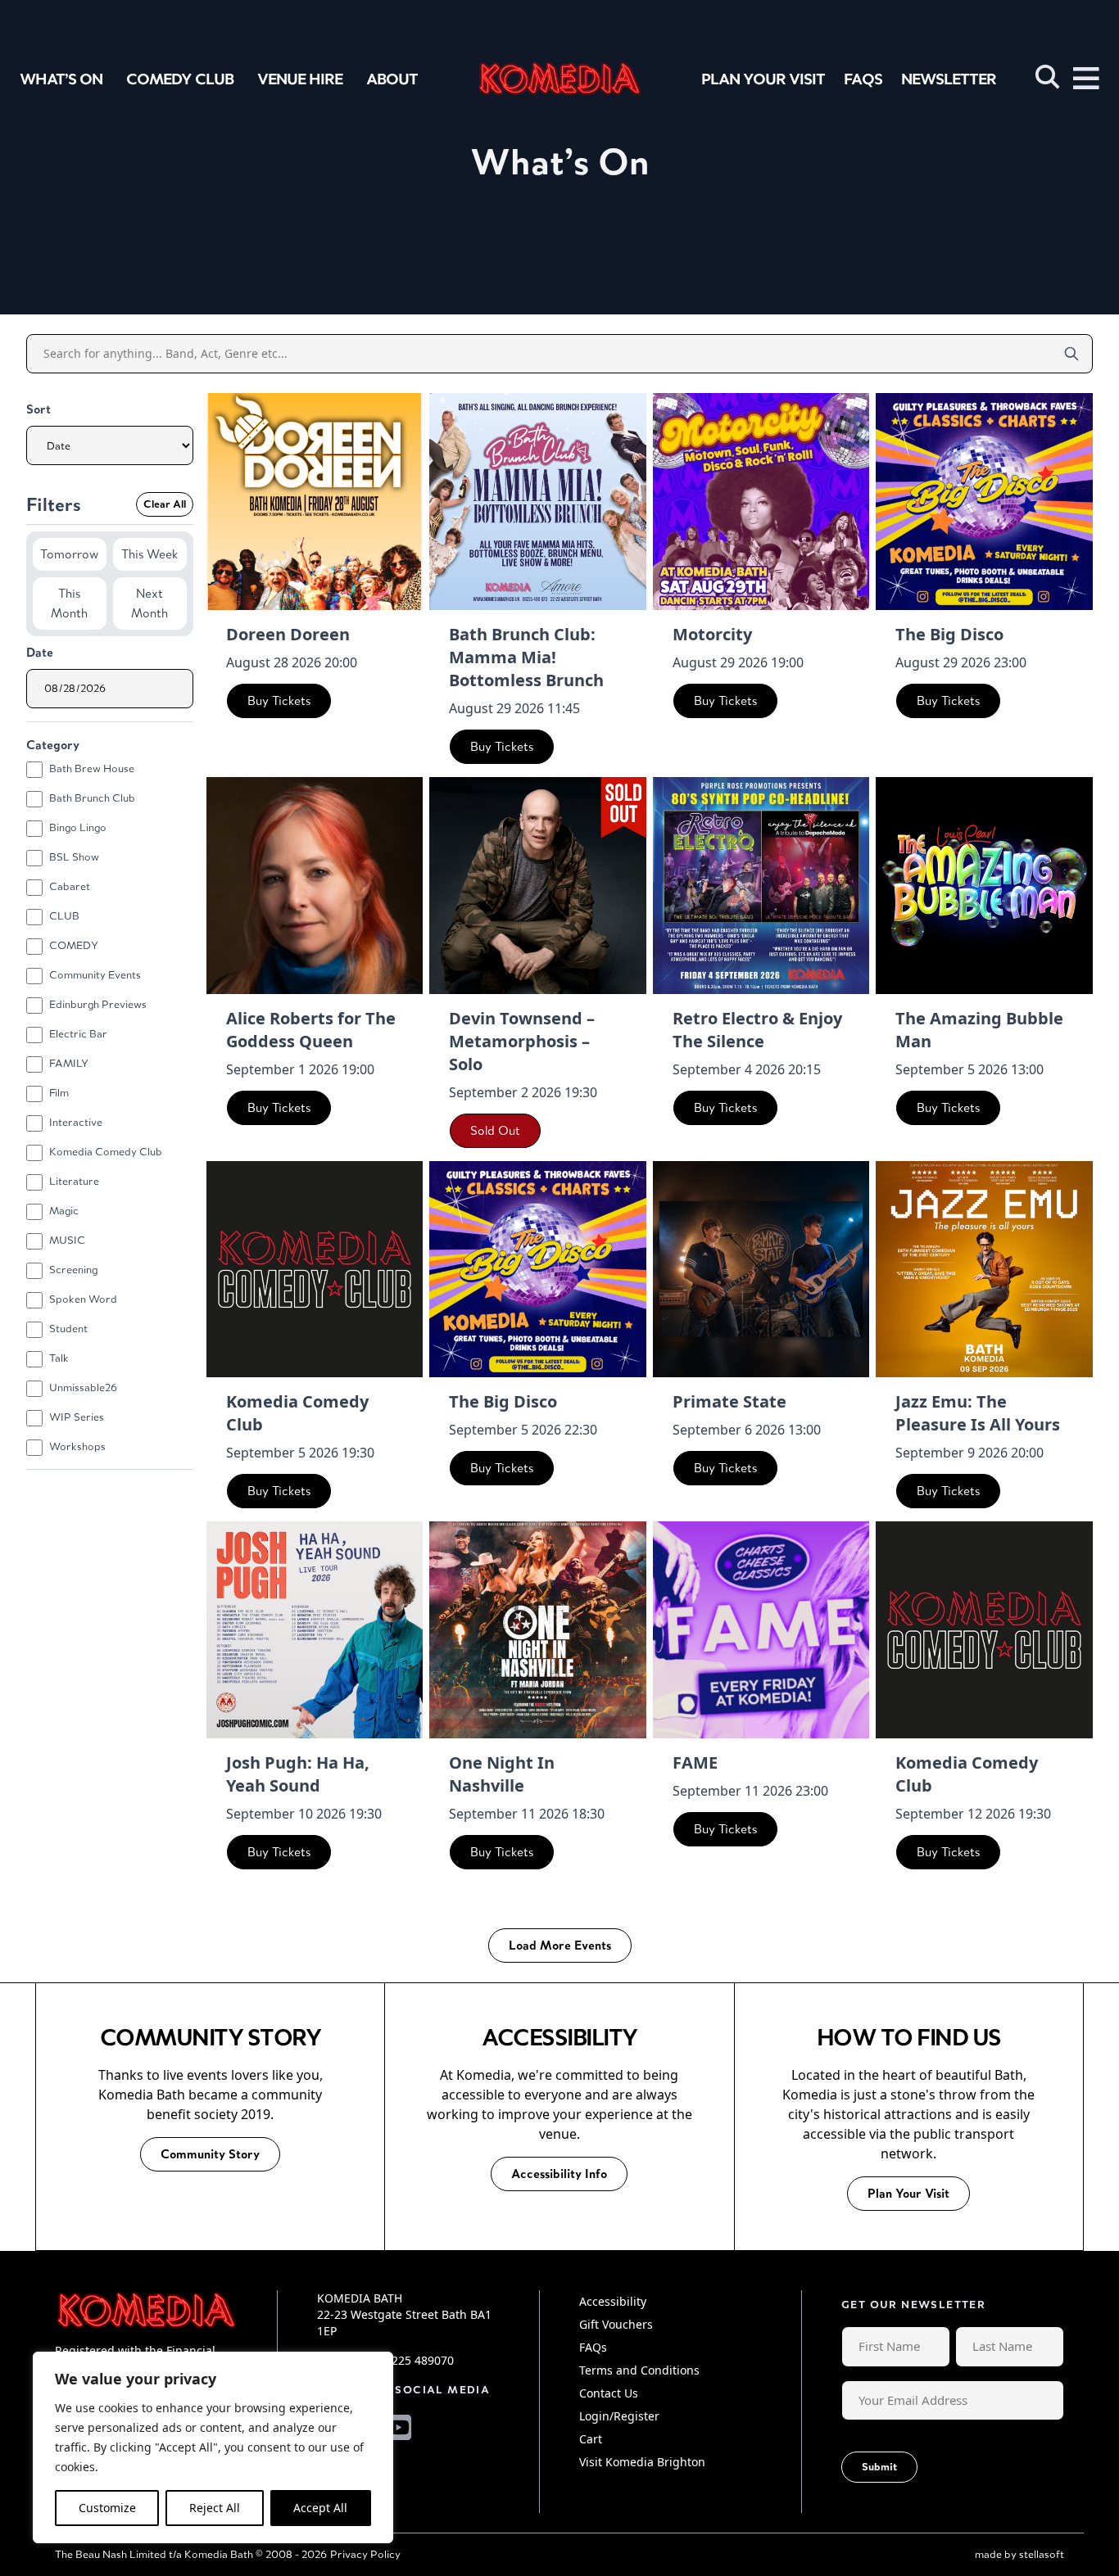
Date (40, 652)
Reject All (215, 2508)
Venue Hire (300, 79)
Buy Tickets (279, 700)
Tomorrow (69, 554)
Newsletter (949, 79)
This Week (150, 554)
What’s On (61, 79)
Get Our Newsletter (913, 2305)
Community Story (210, 2154)
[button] (1048, 77)
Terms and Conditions (639, 2370)
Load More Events (560, 1945)
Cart (591, 2439)
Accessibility (613, 2301)
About (392, 79)
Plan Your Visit (763, 79)
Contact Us (609, 2393)
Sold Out (495, 1130)
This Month (69, 603)
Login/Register (619, 2416)
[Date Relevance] (110, 445)
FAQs (863, 79)
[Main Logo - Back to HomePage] (559, 78)
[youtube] (399, 2427)
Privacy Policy (365, 2554)
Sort (39, 409)
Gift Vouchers (616, 2324)
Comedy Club (180, 79)
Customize (107, 2508)
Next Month (150, 603)
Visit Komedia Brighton (642, 2462)
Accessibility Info (559, 2174)
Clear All (165, 504)
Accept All (320, 2508)
